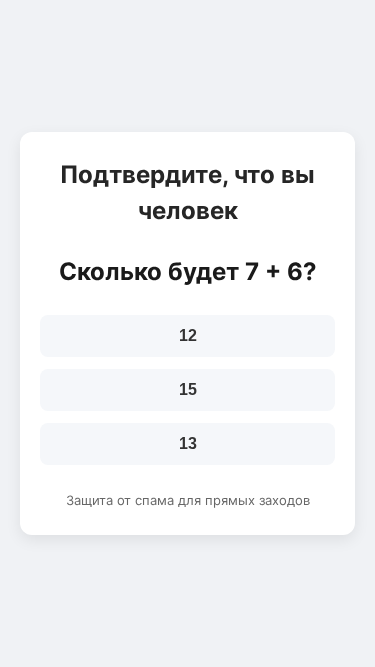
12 (188, 335)
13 (188, 443)
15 (188, 389)
